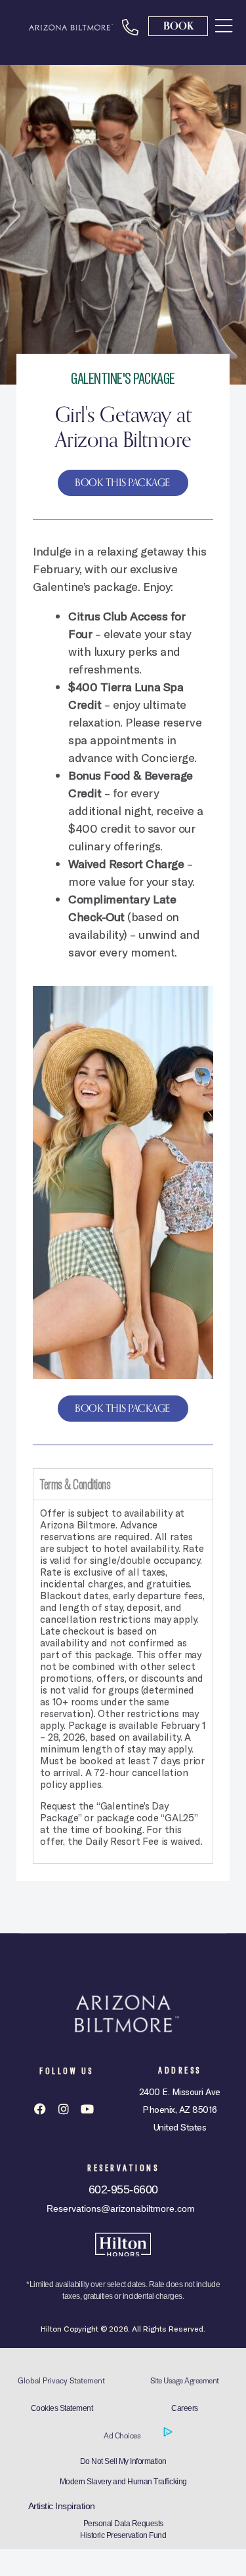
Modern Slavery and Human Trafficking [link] (123, 2482)
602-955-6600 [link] (123, 2189)
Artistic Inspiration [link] (62, 2506)
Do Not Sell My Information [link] (123, 2461)
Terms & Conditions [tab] (75, 1484)
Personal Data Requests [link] (123, 2524)
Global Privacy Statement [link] (61, 2380)
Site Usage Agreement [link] (185, 2380)
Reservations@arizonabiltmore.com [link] (121, 2208)
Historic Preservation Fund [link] (123, 2535)
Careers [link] (185, 2408)
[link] (224, 25)
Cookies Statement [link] (62, 2408)
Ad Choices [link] (123, 2435)
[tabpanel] (123, 1681)
